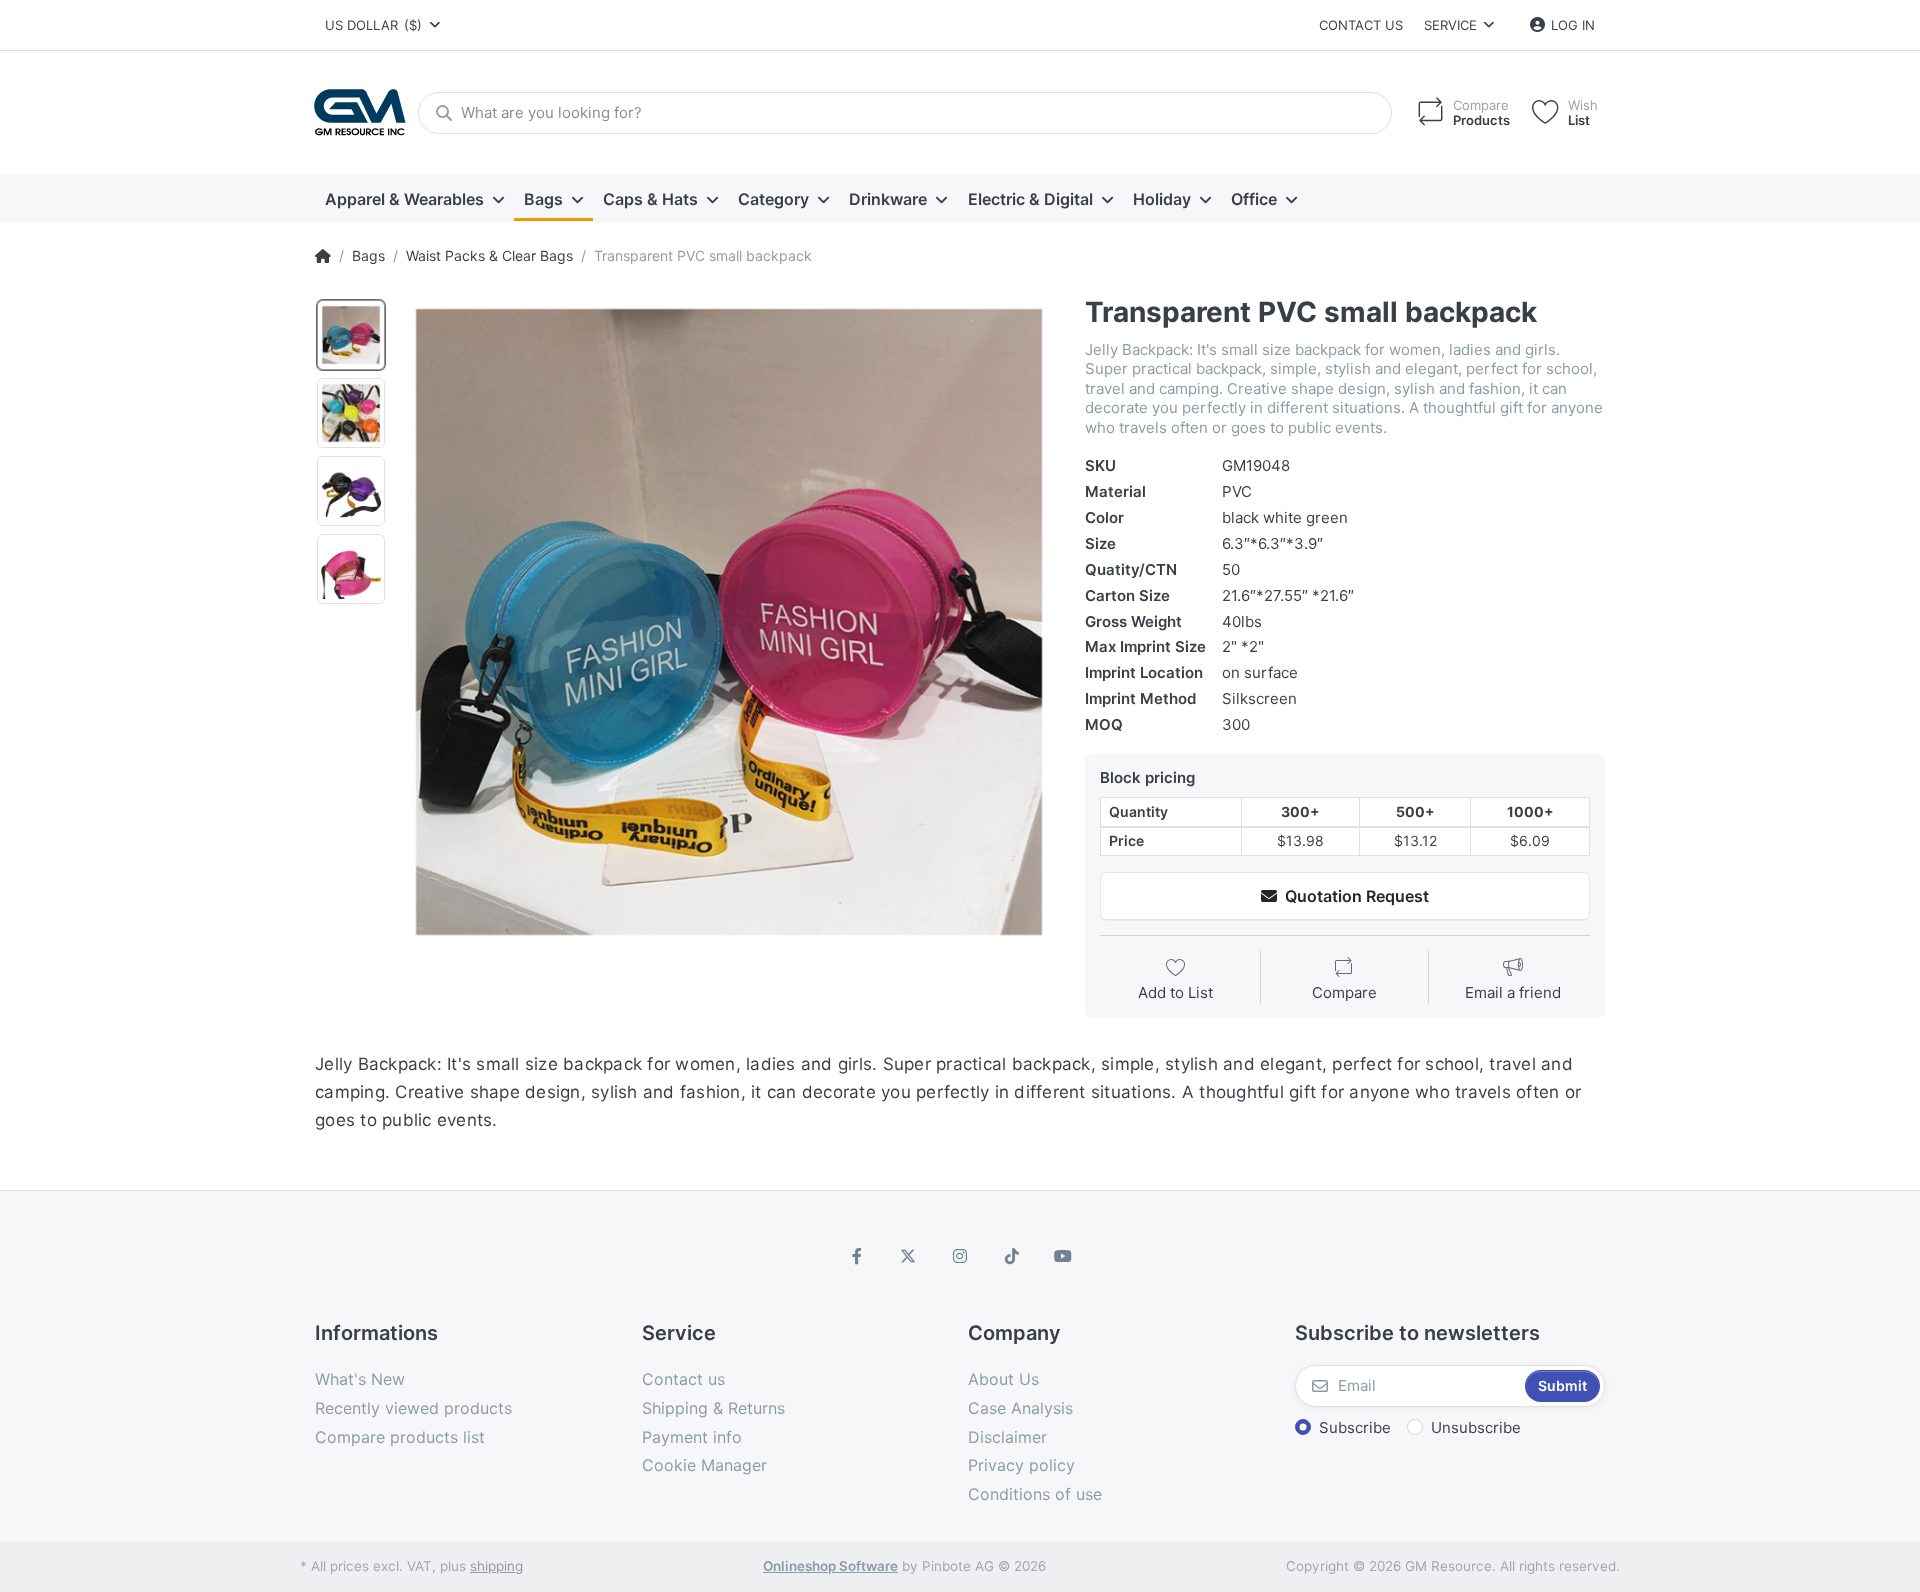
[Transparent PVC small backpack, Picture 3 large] (351, 491)
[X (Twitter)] (909, 1256)
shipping (496, 1566)
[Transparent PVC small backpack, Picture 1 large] (351, 335)
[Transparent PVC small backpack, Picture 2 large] (351, 413)
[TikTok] (1012, 1256)
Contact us (1361, 25)
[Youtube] (1063, 1256)
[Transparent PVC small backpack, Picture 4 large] (351, 569)
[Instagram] (960, 1256)
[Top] (323, 256)
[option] (729, 622)
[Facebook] (857, 1256)
